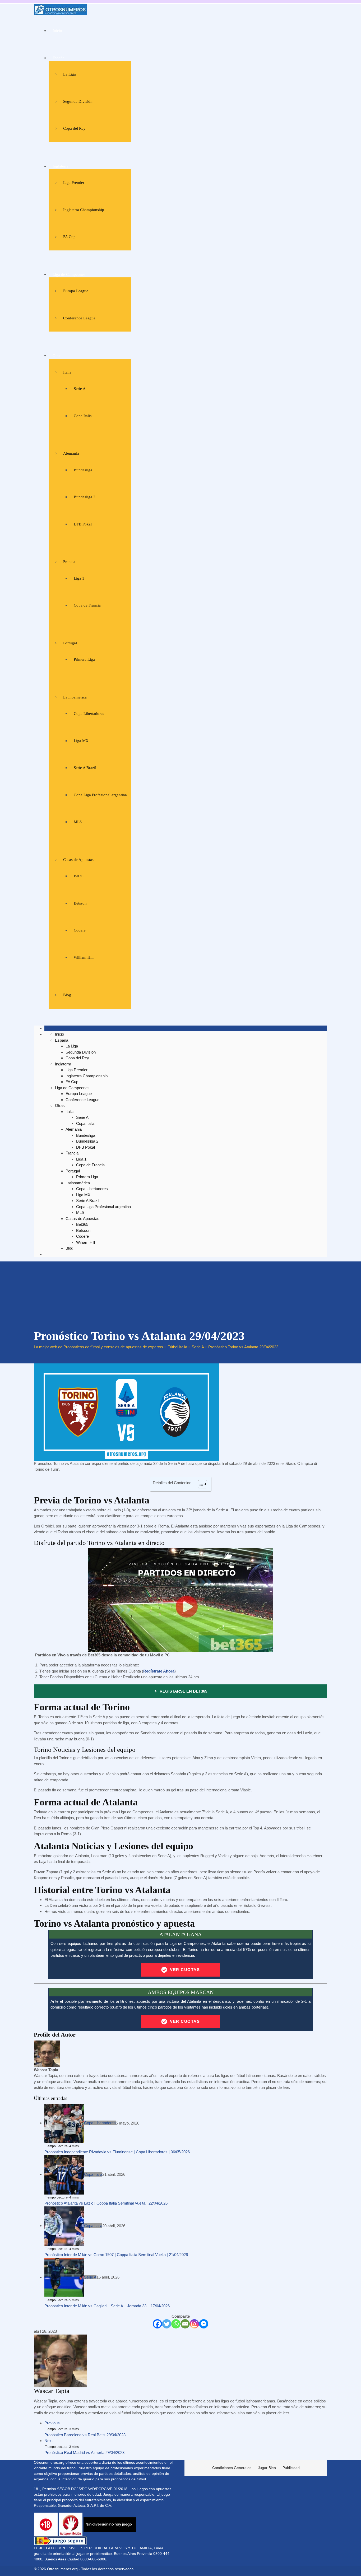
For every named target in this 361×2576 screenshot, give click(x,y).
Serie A (80, 389)
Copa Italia (83, 416)
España (59, 58)
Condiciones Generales (232, 2468)
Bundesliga (83, 470)
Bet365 (80, 876)
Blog (67, 995)
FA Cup (69, 237)
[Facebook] (157, 2324)
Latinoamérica (75, 697)
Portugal (70, 643)
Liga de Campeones (69, 274)
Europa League (76, 291)
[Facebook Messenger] (204, 2324)
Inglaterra (61, 166)
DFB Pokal (83, 524)
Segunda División (78, 101)
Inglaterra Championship (84, 210)
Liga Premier (74, 183)
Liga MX (81, 741)
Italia (67, 372)
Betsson (80, 903)
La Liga (70, 74)
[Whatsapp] (176, 2324)
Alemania (71, 453)
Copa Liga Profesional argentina (100, 795)
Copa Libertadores (89, 714)
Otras (57, 356)
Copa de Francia (87, 605)
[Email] (185, 2324)
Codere (80, 930)
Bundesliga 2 (85, 497)
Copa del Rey (74, 128)
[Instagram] (194, 2324)
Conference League (79, 318)
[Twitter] (167, 2324)
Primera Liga (84, 659)
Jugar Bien (267, 2468)
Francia (69, 562)
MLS (78, 822)
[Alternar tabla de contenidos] (200, 1484)
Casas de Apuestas (78, 860)
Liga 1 (79, 578)
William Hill (84, 957)
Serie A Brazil (85, 768)
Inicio (57, 31)
